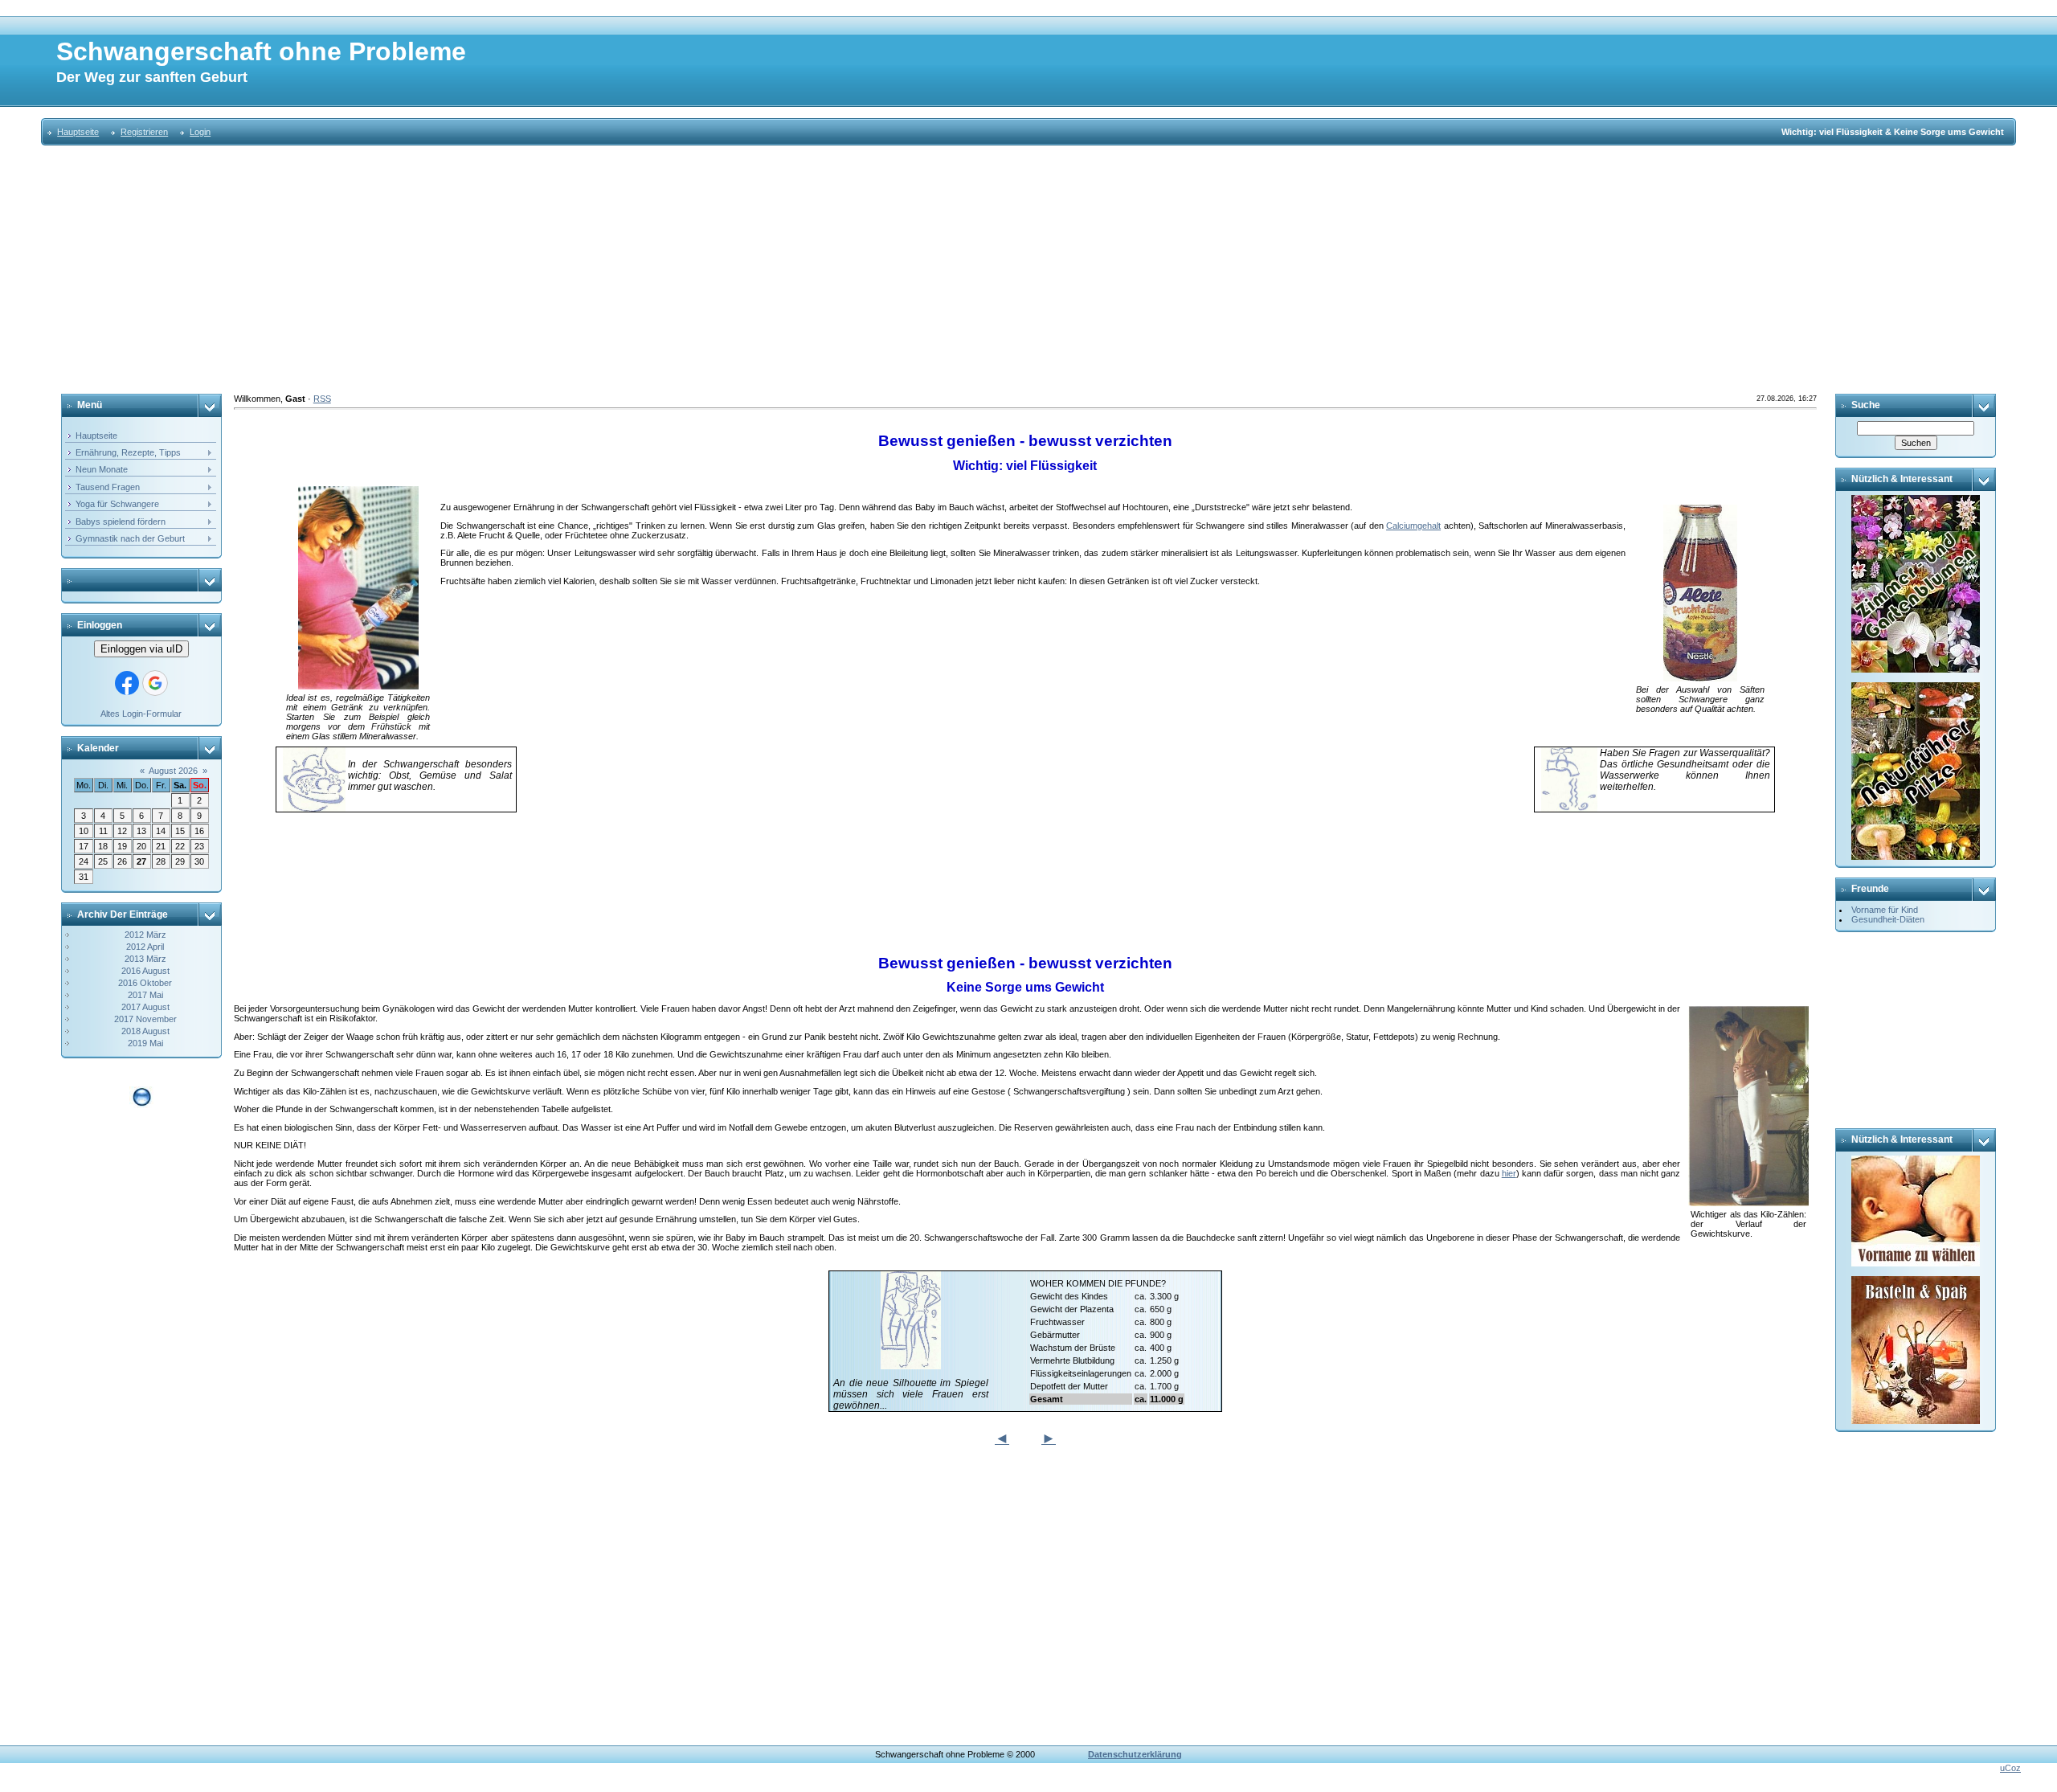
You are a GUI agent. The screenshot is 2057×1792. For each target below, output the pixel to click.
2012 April (145, 947)
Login (200, 132)
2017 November (145, 1019)
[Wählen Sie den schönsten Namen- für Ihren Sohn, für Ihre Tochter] (1916, 1160)
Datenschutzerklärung (1135, 1754)
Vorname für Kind (1885, 910)
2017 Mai (145, 995)
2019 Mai (145, 1043)
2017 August (145, 1007)
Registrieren (144, 132)
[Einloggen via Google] (155, 683)
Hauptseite (78, 132)
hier (1509, 1173)
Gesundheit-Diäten (1888, 919)
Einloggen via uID (141, 649)
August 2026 (173, 771)
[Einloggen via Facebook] (127, 683)
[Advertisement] (1028, 270)
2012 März (145, 935)
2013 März (145, 959)
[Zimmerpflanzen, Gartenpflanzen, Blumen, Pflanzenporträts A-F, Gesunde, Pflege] (1916, 500)
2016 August (145, 971)
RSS (322, 399)
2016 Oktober (145, 983)
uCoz (2010, 1768)
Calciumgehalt (1413, 526)
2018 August (145, 1031)
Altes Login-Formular (141, 714)
